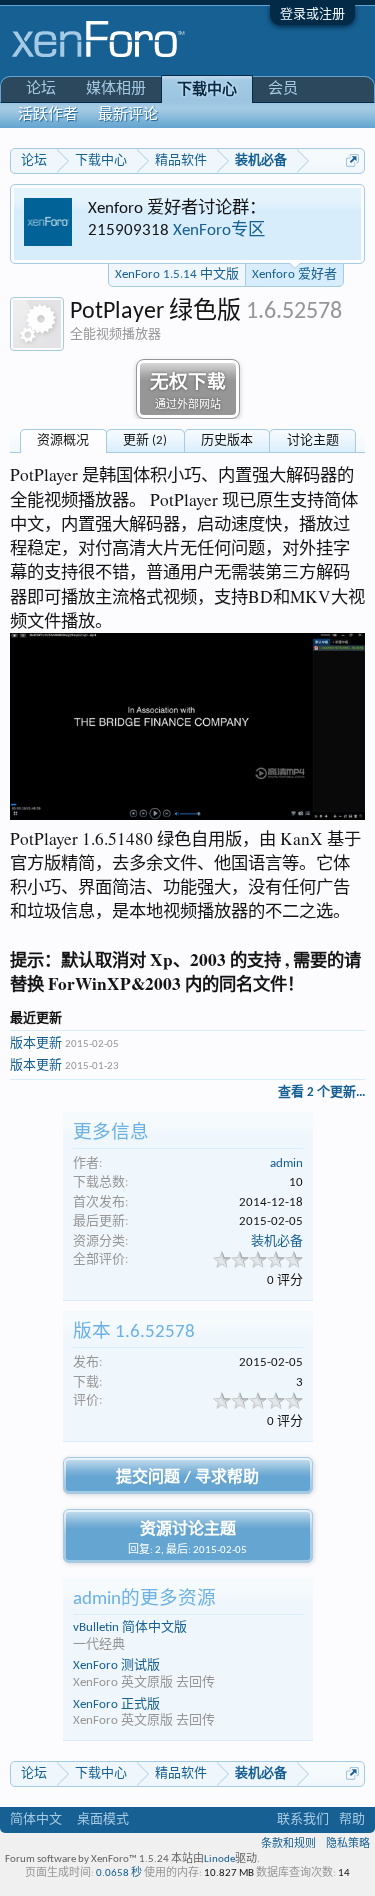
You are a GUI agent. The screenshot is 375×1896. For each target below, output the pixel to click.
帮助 (352, 1819)
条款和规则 (288, 1844)
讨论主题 (313, 440)
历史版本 (227, 440)
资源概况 (63, 440)
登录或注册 (312, 14)
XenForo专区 (219, 230)
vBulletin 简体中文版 (130, 1627)
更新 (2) (145, 440)
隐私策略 (348, 1844)
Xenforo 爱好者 (294, 274)
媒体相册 (116, 89)
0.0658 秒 (119, 1873)
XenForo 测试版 (116, 1665)
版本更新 (36, 1043)
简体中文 (36, 1819)
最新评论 (128, 115)
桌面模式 (103, 1819)
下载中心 (207, 90)
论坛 (41, 89)
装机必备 (277, 1241)
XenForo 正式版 (116, 1704)
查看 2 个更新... (321, 1092)
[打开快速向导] (352, 160)
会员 (283, 89)
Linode (219, 1859)
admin (286, 1163)
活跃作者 (48, 115)
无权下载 (188, 392)
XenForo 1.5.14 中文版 (177, 274)
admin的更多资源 (144, 1599)
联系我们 (303, 1819)
